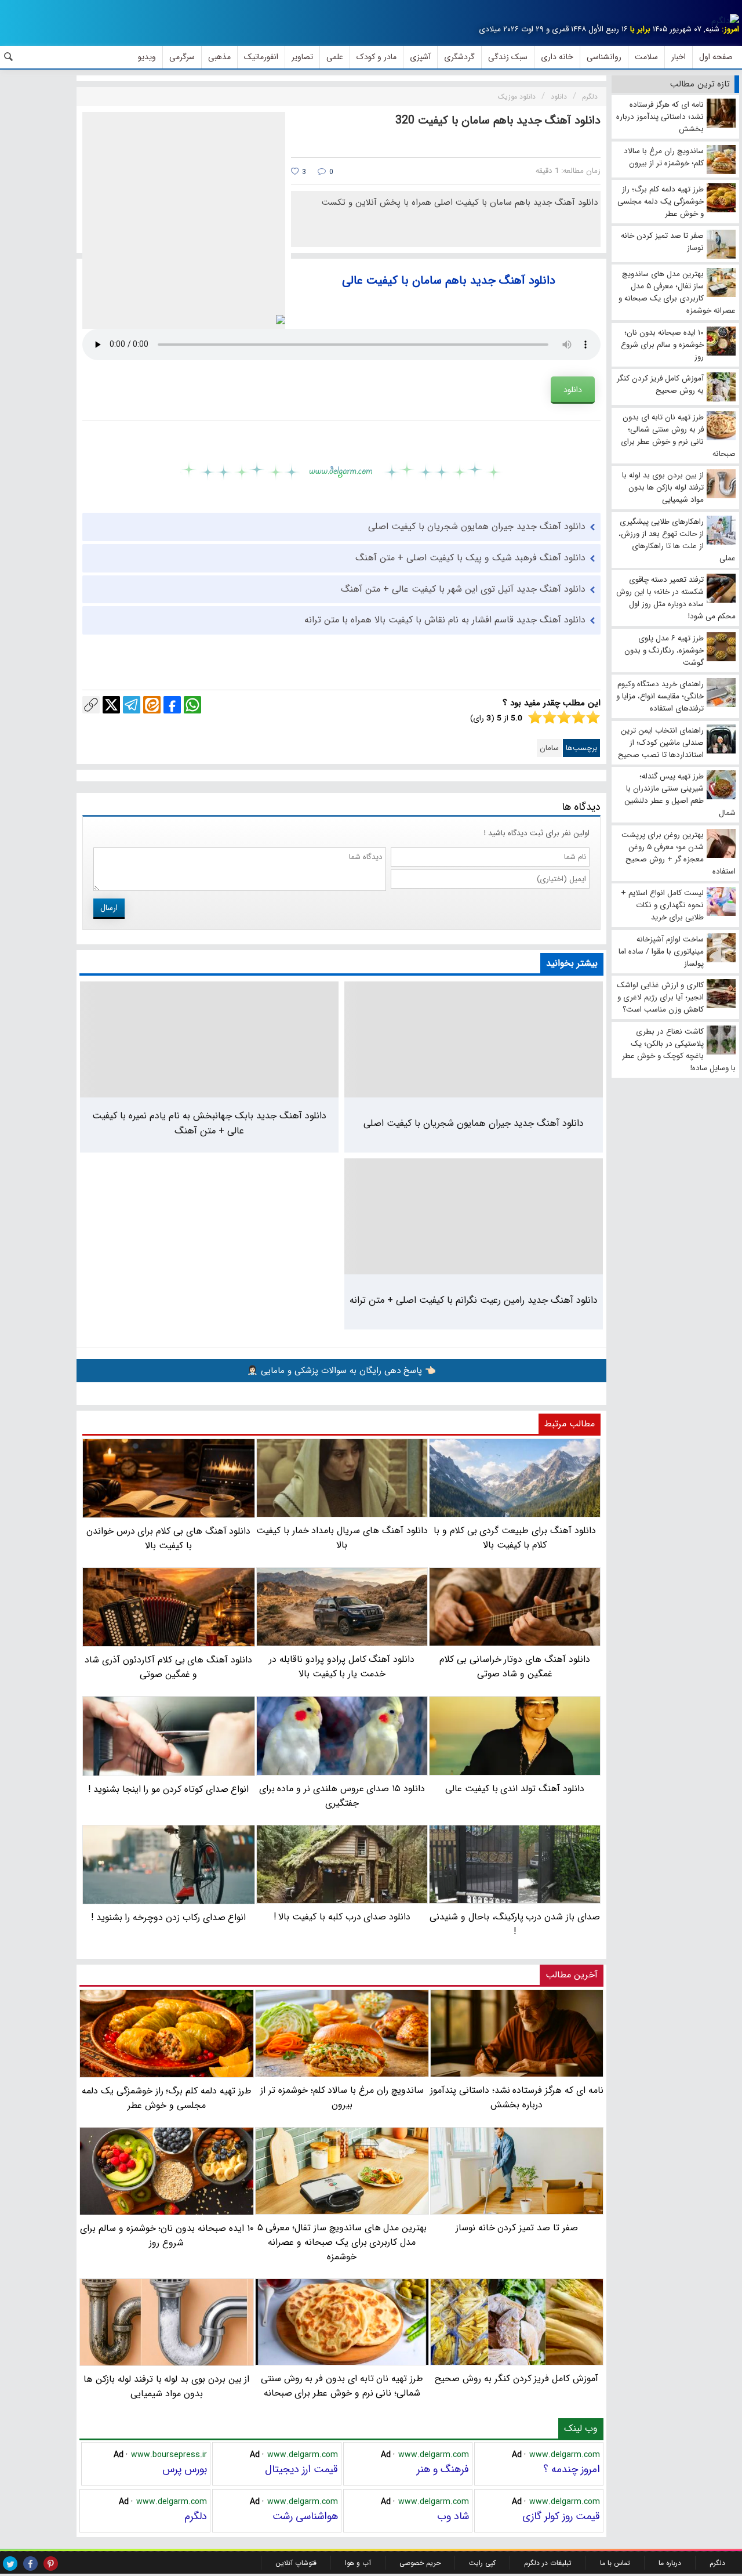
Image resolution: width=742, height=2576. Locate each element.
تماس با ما (615, 2563)
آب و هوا (358, 2563)
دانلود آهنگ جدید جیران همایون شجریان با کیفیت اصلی (477, 526)
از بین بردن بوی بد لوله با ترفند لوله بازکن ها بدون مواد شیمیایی (166, 2386)
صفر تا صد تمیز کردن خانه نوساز (517, 2228)
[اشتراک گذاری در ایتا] (152, 705)
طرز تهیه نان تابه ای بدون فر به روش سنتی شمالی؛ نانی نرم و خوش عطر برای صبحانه (342, 2386)
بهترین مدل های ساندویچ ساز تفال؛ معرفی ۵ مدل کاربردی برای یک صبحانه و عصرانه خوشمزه (342, 2242)
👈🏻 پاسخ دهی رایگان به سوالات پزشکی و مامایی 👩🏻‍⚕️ (341, 1371)
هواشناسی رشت (305, 2516)
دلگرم (196, 2516)
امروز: (730, 29)
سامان (549, 748)
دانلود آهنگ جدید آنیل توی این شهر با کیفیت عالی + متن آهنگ (463, 589)
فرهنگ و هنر (443, 2469)
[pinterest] (51, 2564)
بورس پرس (185, 2469)
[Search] (9, 57)
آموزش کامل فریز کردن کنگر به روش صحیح (517, 2378)
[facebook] (30, 2564)
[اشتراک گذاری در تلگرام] (132, 705)
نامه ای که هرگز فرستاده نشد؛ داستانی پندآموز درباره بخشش (517, 2097)
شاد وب (453, 2516)
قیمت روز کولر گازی (561, 2516)
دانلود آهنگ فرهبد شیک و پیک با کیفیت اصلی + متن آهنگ (470, 558)
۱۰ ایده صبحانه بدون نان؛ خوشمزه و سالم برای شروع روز (166, 2236)
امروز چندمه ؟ (572, 2469)
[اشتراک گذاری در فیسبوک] (172, 705)
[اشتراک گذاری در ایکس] (111, 705)
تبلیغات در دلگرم (548, 2563)
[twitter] (10, 2564)
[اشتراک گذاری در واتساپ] (192, 705)
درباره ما (670, 2563)
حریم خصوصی (420, 2563)
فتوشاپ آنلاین (296, 2563)
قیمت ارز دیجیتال (301, 2469)
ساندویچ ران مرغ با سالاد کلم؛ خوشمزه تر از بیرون (342, 2097)
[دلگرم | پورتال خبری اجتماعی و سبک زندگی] (725, 21)
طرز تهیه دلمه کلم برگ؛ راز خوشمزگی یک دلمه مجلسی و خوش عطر (166, 2098)
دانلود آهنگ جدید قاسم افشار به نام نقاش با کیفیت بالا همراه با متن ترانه (445, 620)
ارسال (109, 908)
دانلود (573, 390)
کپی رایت (482, 2563)
